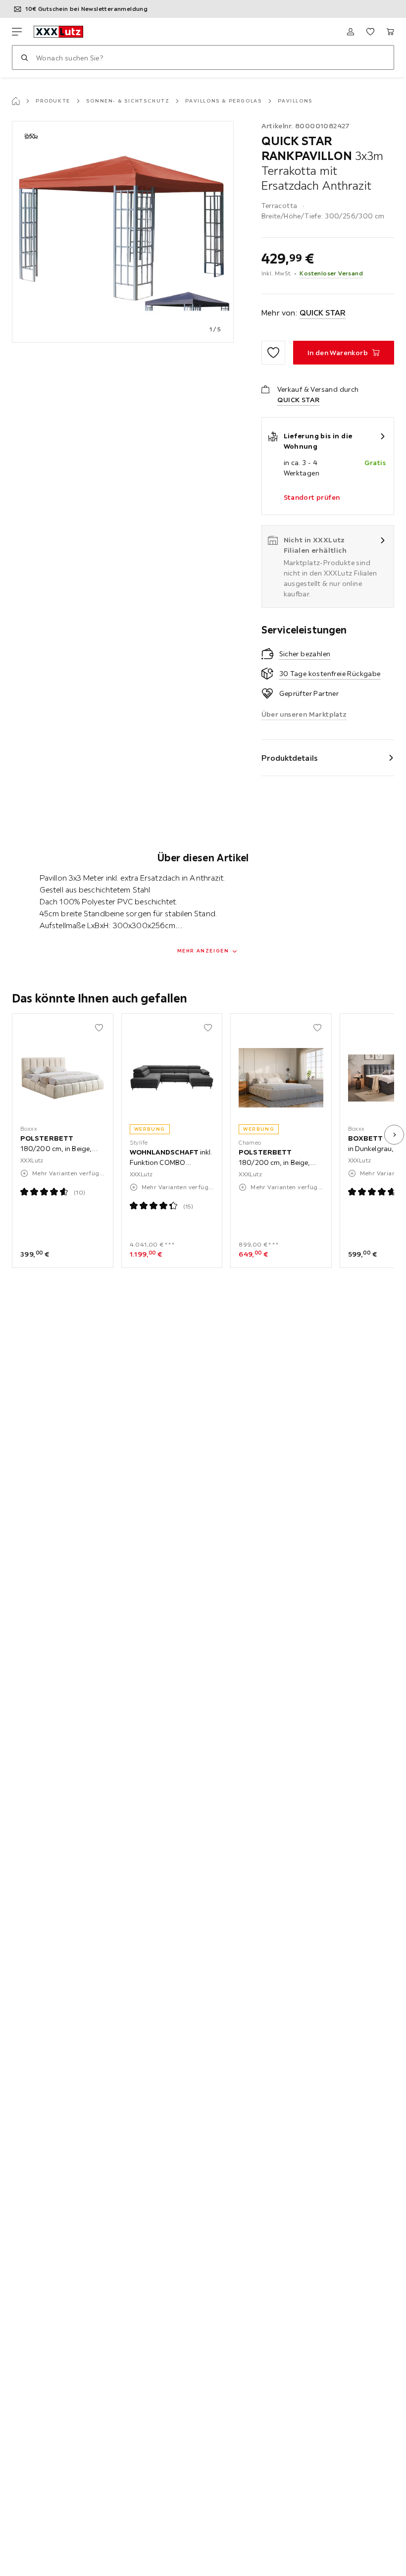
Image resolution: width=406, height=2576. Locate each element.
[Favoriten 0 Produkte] (370, 32)
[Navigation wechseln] (17, 32)
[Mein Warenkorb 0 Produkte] (390, 32)
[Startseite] (16, 101)
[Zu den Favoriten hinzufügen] (273, 353)
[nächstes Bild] (394, 1135)
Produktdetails (290, 758)
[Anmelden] (351, 32)
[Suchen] (24, 57)
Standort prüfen (312, 497)
